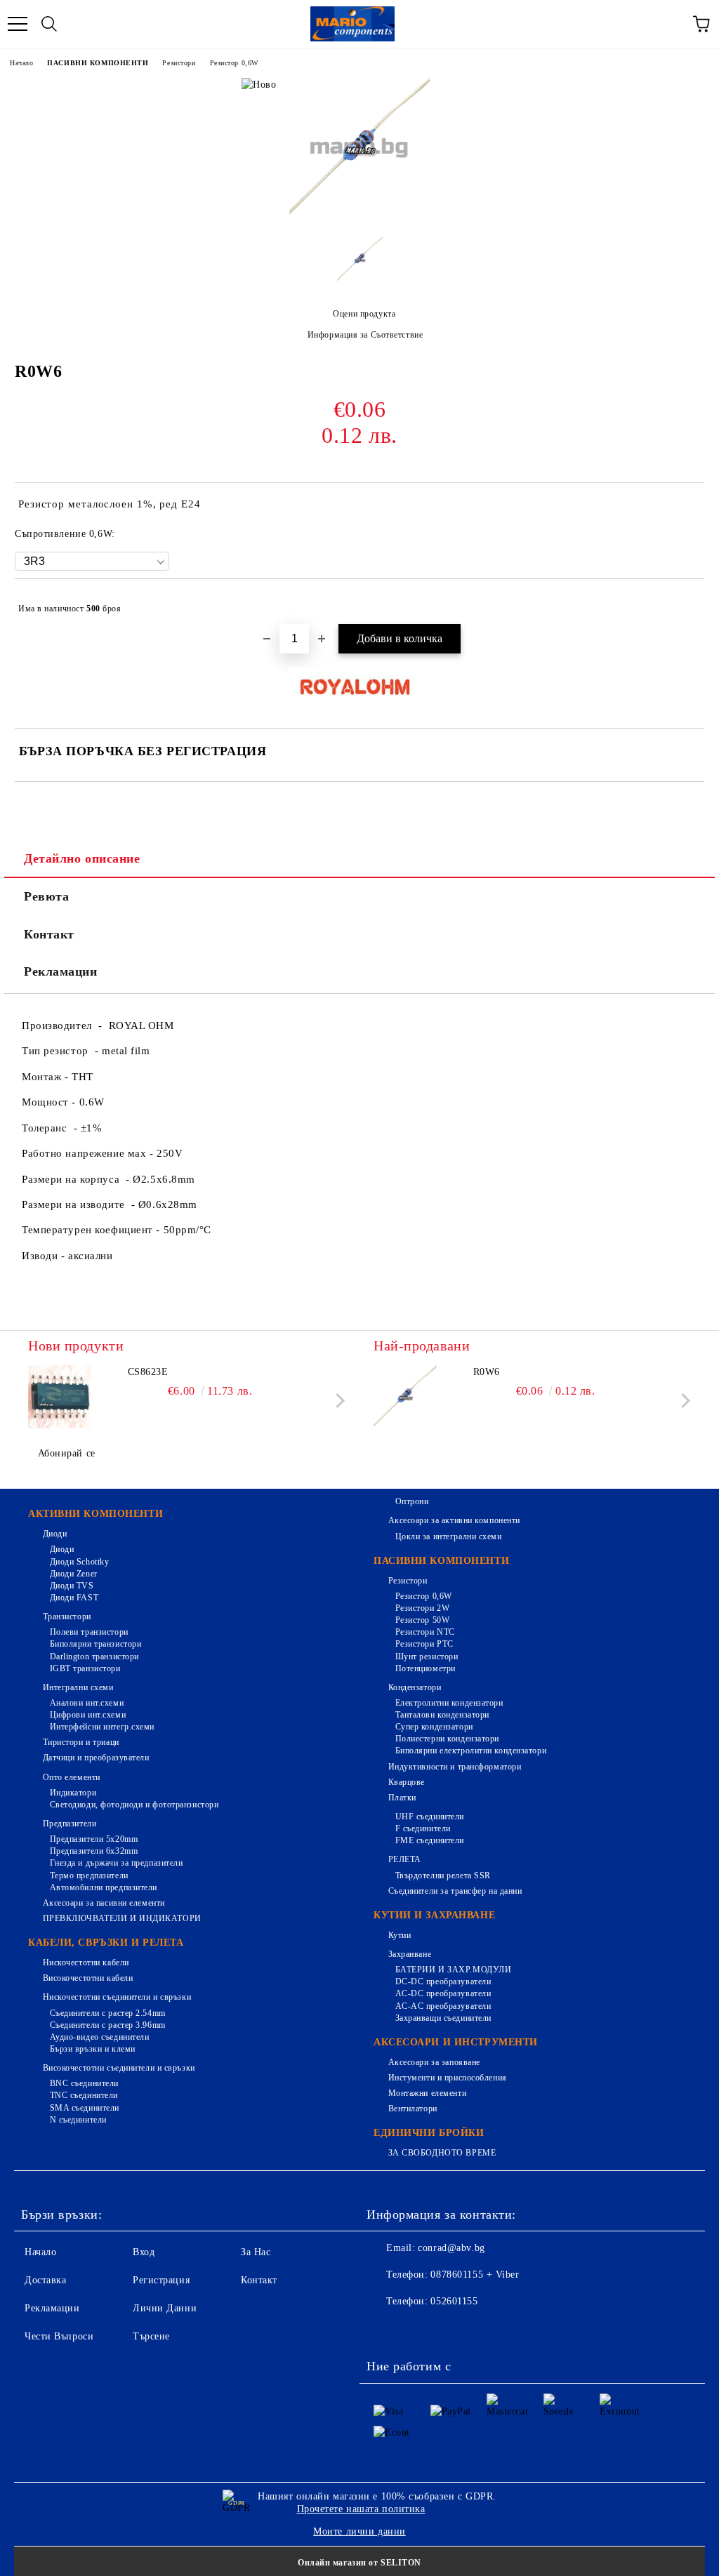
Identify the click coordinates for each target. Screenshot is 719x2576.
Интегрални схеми (78, 1687)
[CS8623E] (60, 1397)
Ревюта (46, 896)
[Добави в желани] (684, 602)
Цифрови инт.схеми (88, 1715)
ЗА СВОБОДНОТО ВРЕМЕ (442, 2153)
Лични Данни (165, 2308)
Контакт (49, 934)
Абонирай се (67, 1453)
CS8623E (148, 1372)
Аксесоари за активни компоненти (454, 1520)
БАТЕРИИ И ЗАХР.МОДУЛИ (453, 1970)
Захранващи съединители (443, 2018)
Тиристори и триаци (81, 1742)
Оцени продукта (364, 314)
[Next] (337, 1401)
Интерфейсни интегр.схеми (102, 1727)
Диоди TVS (72, 1586)
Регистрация (161, 2280)
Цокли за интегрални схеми (449, 1536)
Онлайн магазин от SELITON (359, 2563)
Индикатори (73, 1793)
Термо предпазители (89, 1875)
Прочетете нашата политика (361, 2509)
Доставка (45, 2280)
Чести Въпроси (59, 2336)
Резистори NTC (425, 1632)
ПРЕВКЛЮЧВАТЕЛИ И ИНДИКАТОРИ (122, 1918)
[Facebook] (385, 2330)
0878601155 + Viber (475, 2275)
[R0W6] (359, 215)
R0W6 (487, 1372)
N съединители (78, 2120)
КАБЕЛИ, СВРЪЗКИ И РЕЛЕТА (106, 1943)
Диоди (55, 1534)
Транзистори (67, 1616)
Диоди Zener (74, 1574)
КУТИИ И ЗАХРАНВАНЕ (434, 1915)
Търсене (151, 2336)
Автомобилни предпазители (104, 1887)
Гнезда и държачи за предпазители (116, 1863)
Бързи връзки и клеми (93, 2049)
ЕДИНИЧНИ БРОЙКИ (429, 2133)
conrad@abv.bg (451, 2248)
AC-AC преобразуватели (443, 2006)
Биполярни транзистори (95, 1644)
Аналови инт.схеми (87, 1703)
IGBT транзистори (85, 1668)
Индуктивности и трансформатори (455, 1767)
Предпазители (70, 1824)
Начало (21, 63)
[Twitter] (416, 2330)
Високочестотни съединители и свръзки (119, 2068)
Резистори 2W (422, 1608)
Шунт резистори (427, 1657)
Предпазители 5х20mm (94, 1839)
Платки (402, 1798)
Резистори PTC (424, 1644)
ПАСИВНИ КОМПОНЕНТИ (98, 63)
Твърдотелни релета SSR (443, 1875)
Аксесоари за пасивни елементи (104, 1903)
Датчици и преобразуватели (96, 1758)
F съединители (423, 1828)
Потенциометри (426, 1668)
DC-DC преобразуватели (443, 1981)
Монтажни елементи (427, 2093)
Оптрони (412, 1501)
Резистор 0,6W (234, 63)
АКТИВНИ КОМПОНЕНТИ (95, 1514)
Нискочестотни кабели (86, 1963)
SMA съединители (85, 2108)
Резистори (179, 63)
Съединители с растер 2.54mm (108, 2013)
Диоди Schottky (79, 1562)
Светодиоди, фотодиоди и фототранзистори (134, 1805)
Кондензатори (415, 1687)
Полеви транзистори (89, 1632)
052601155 (454, 2301)
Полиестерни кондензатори (447, 1739)
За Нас (256, 2252)
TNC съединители (84, 2095)
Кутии (400, 1935)
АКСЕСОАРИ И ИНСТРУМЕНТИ (456, 2042)
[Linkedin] (508, 2330)
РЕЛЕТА (405, 1859)
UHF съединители (430, 1817)
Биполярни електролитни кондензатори (471, 1751)
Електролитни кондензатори (449, 1703)
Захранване (410, 1954)
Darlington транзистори (94, 1657)
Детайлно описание (82, 858)
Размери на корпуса (74, 1179)
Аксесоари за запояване (434, 2062)
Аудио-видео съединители (99, 2037)
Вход (144, 2252)
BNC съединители (84, 2083)
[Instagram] (447, 2330)
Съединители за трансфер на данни (455, 1891)
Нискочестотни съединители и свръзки (117, 1997)
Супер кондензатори (434, 1727)
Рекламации (61, 971)
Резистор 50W (422, 1620)
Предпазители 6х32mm (94, 1851)
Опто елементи (72, 1777)
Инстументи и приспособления (448, 2078)
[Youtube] (477, 2330)
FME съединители (430, 1840)
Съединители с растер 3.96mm (108, 2025)
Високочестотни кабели (88, 1978)
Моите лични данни (359, 2531)
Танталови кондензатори (442, 1715)
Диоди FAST (74, 1598)
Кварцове (407, 1782)
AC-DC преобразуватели (443, 1993)
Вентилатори (413, 2109)
